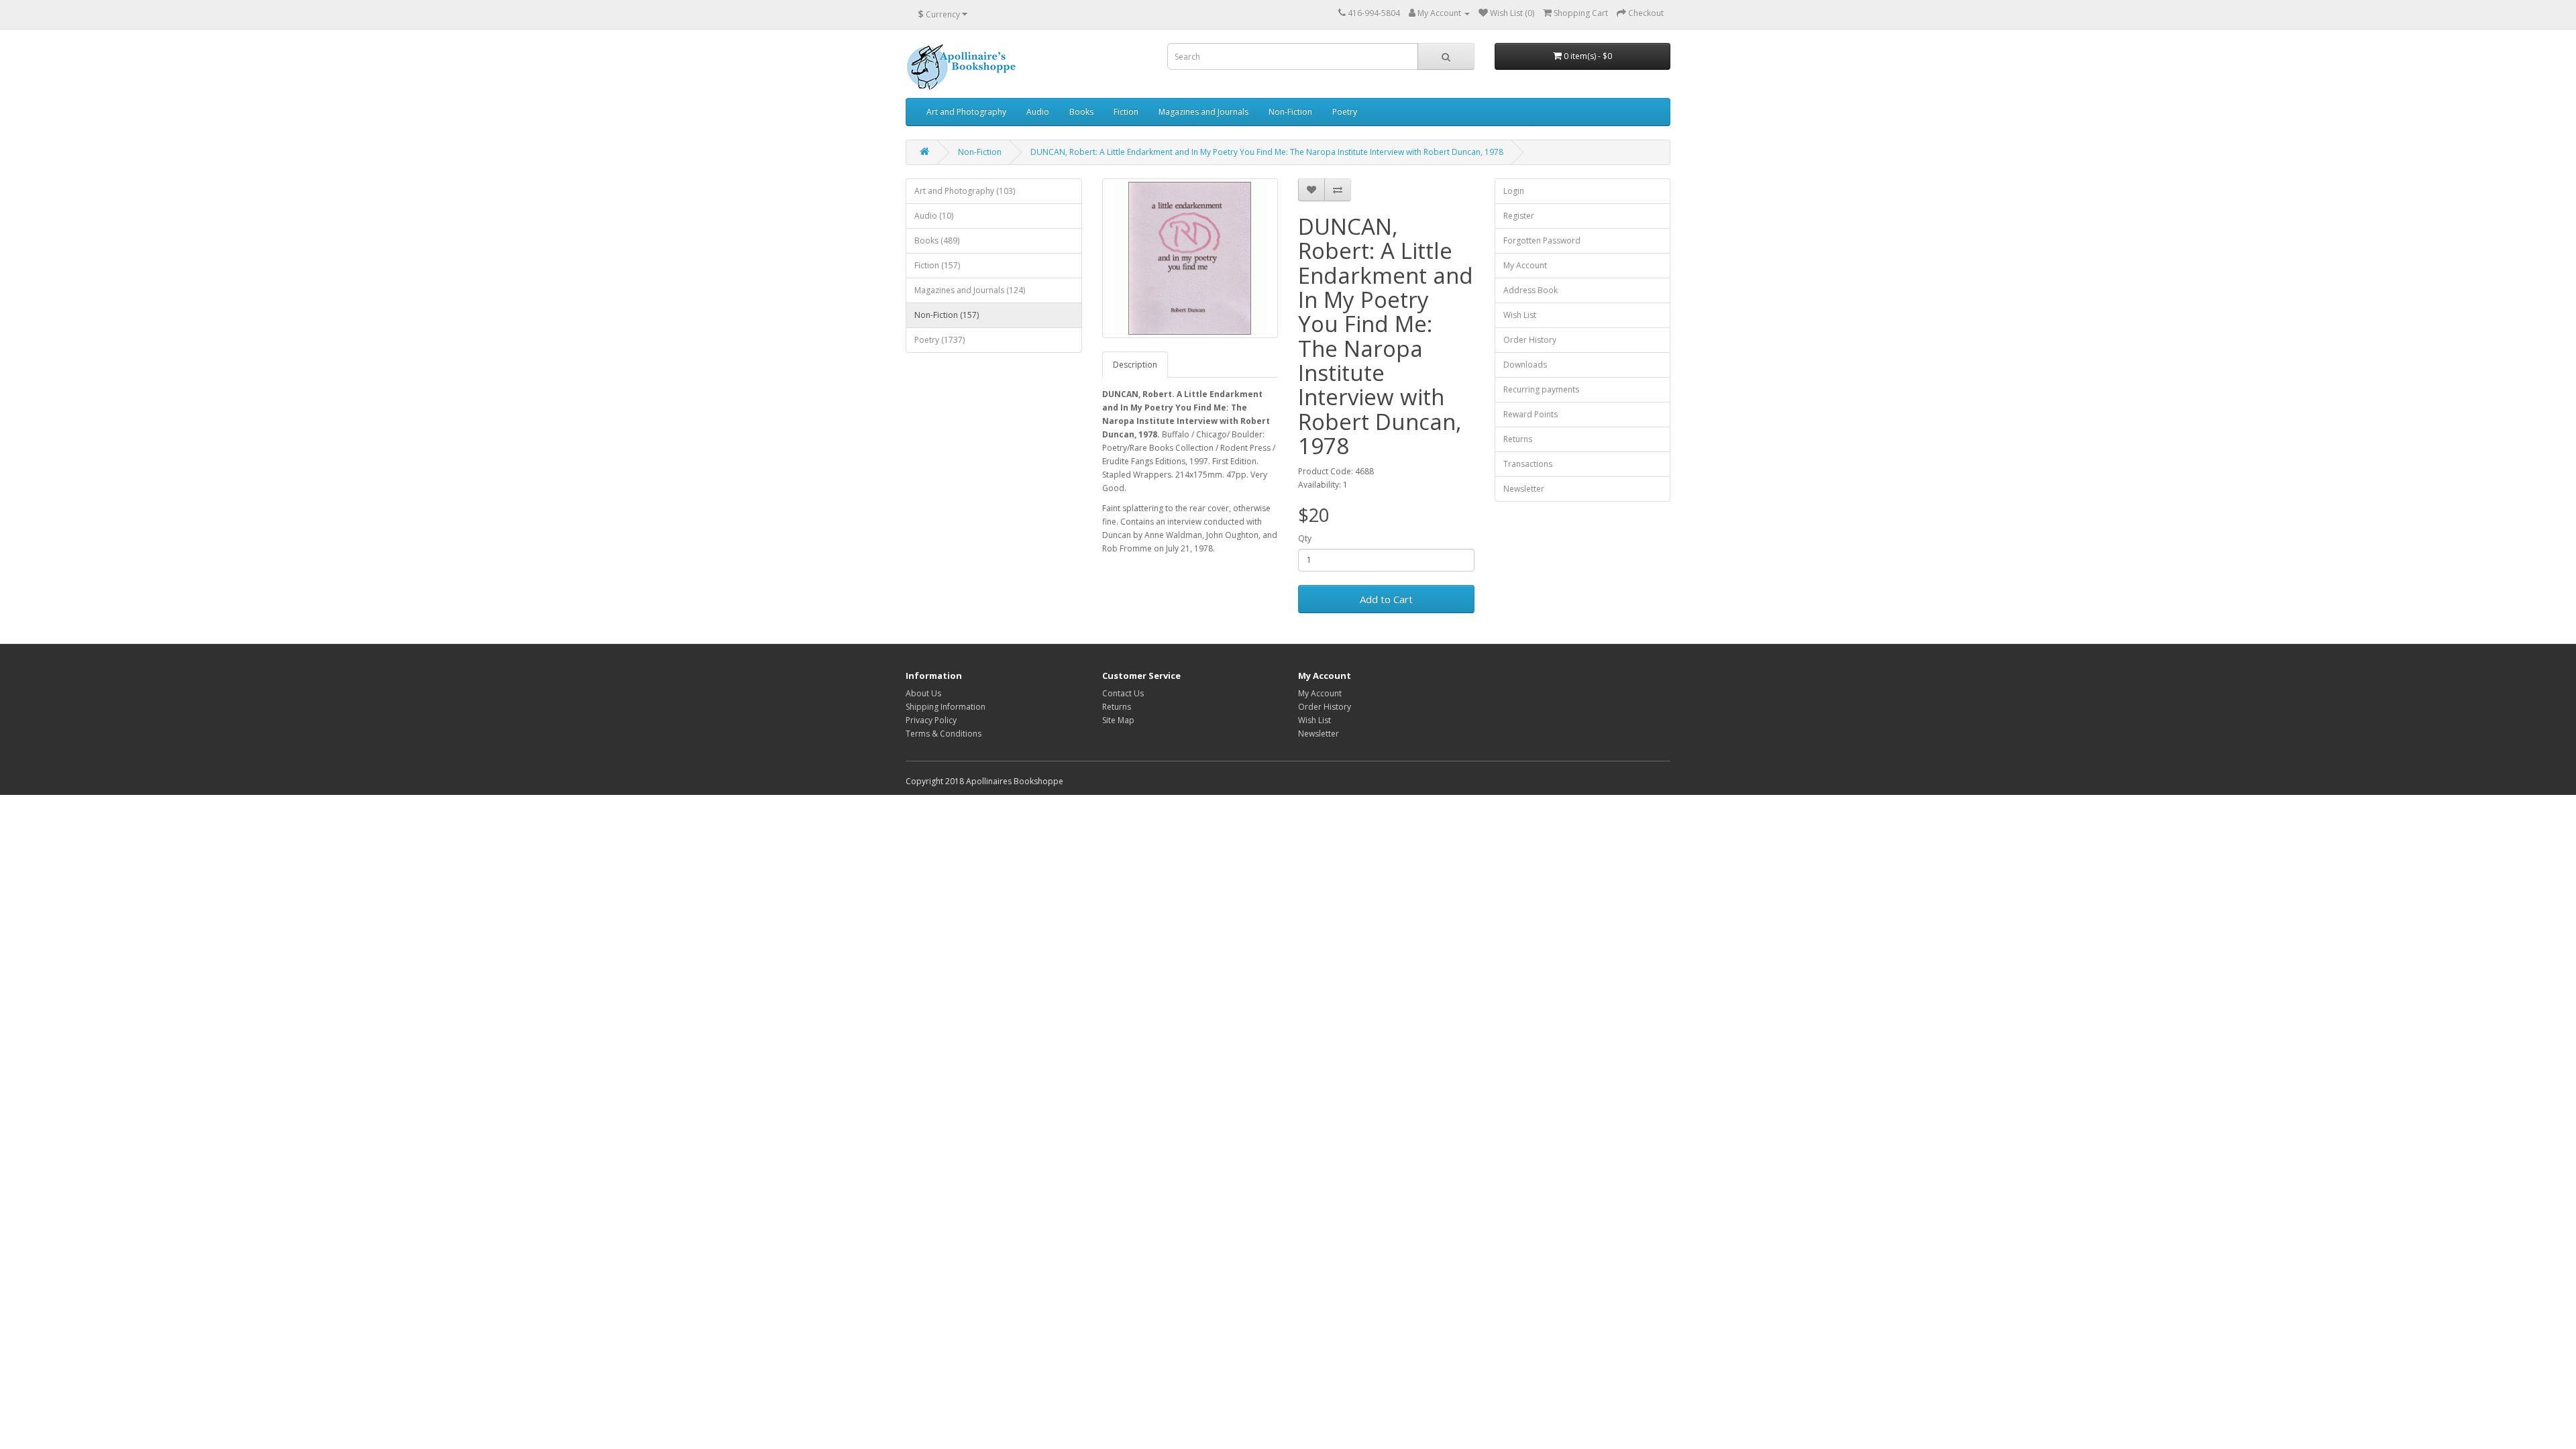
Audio (1038, 112)
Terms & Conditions (944, 734)
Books (1081, 112)
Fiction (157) (937, 265)
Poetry (1345, 112)
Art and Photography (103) (965, 191)
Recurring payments (1541, 389)
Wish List (1520, 315)
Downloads (1525, 365)
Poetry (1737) (940, 340)
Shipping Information (946, 707)
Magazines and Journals (1203, 112)
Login (1514, 191)
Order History (1530, 340)
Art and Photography (966, 112)
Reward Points (1531, 414)
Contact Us (1123, 693)
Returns (1518, 439)
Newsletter (1524, 489)
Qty (1305, 538)
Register (1519, 216)
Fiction (1126, 112)
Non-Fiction (1290, 112)
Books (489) (937, 240)
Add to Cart (1386, 599)
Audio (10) (934, 216)
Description (1135, 365)
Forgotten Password (1542, 240)
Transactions (1528, 464)
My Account (1525, 265)
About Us (923, 693)
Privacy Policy (931, 720)
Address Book (1531, 290)
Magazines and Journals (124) (970, 290)
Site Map (1118, 720)
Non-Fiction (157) (947, 315)
